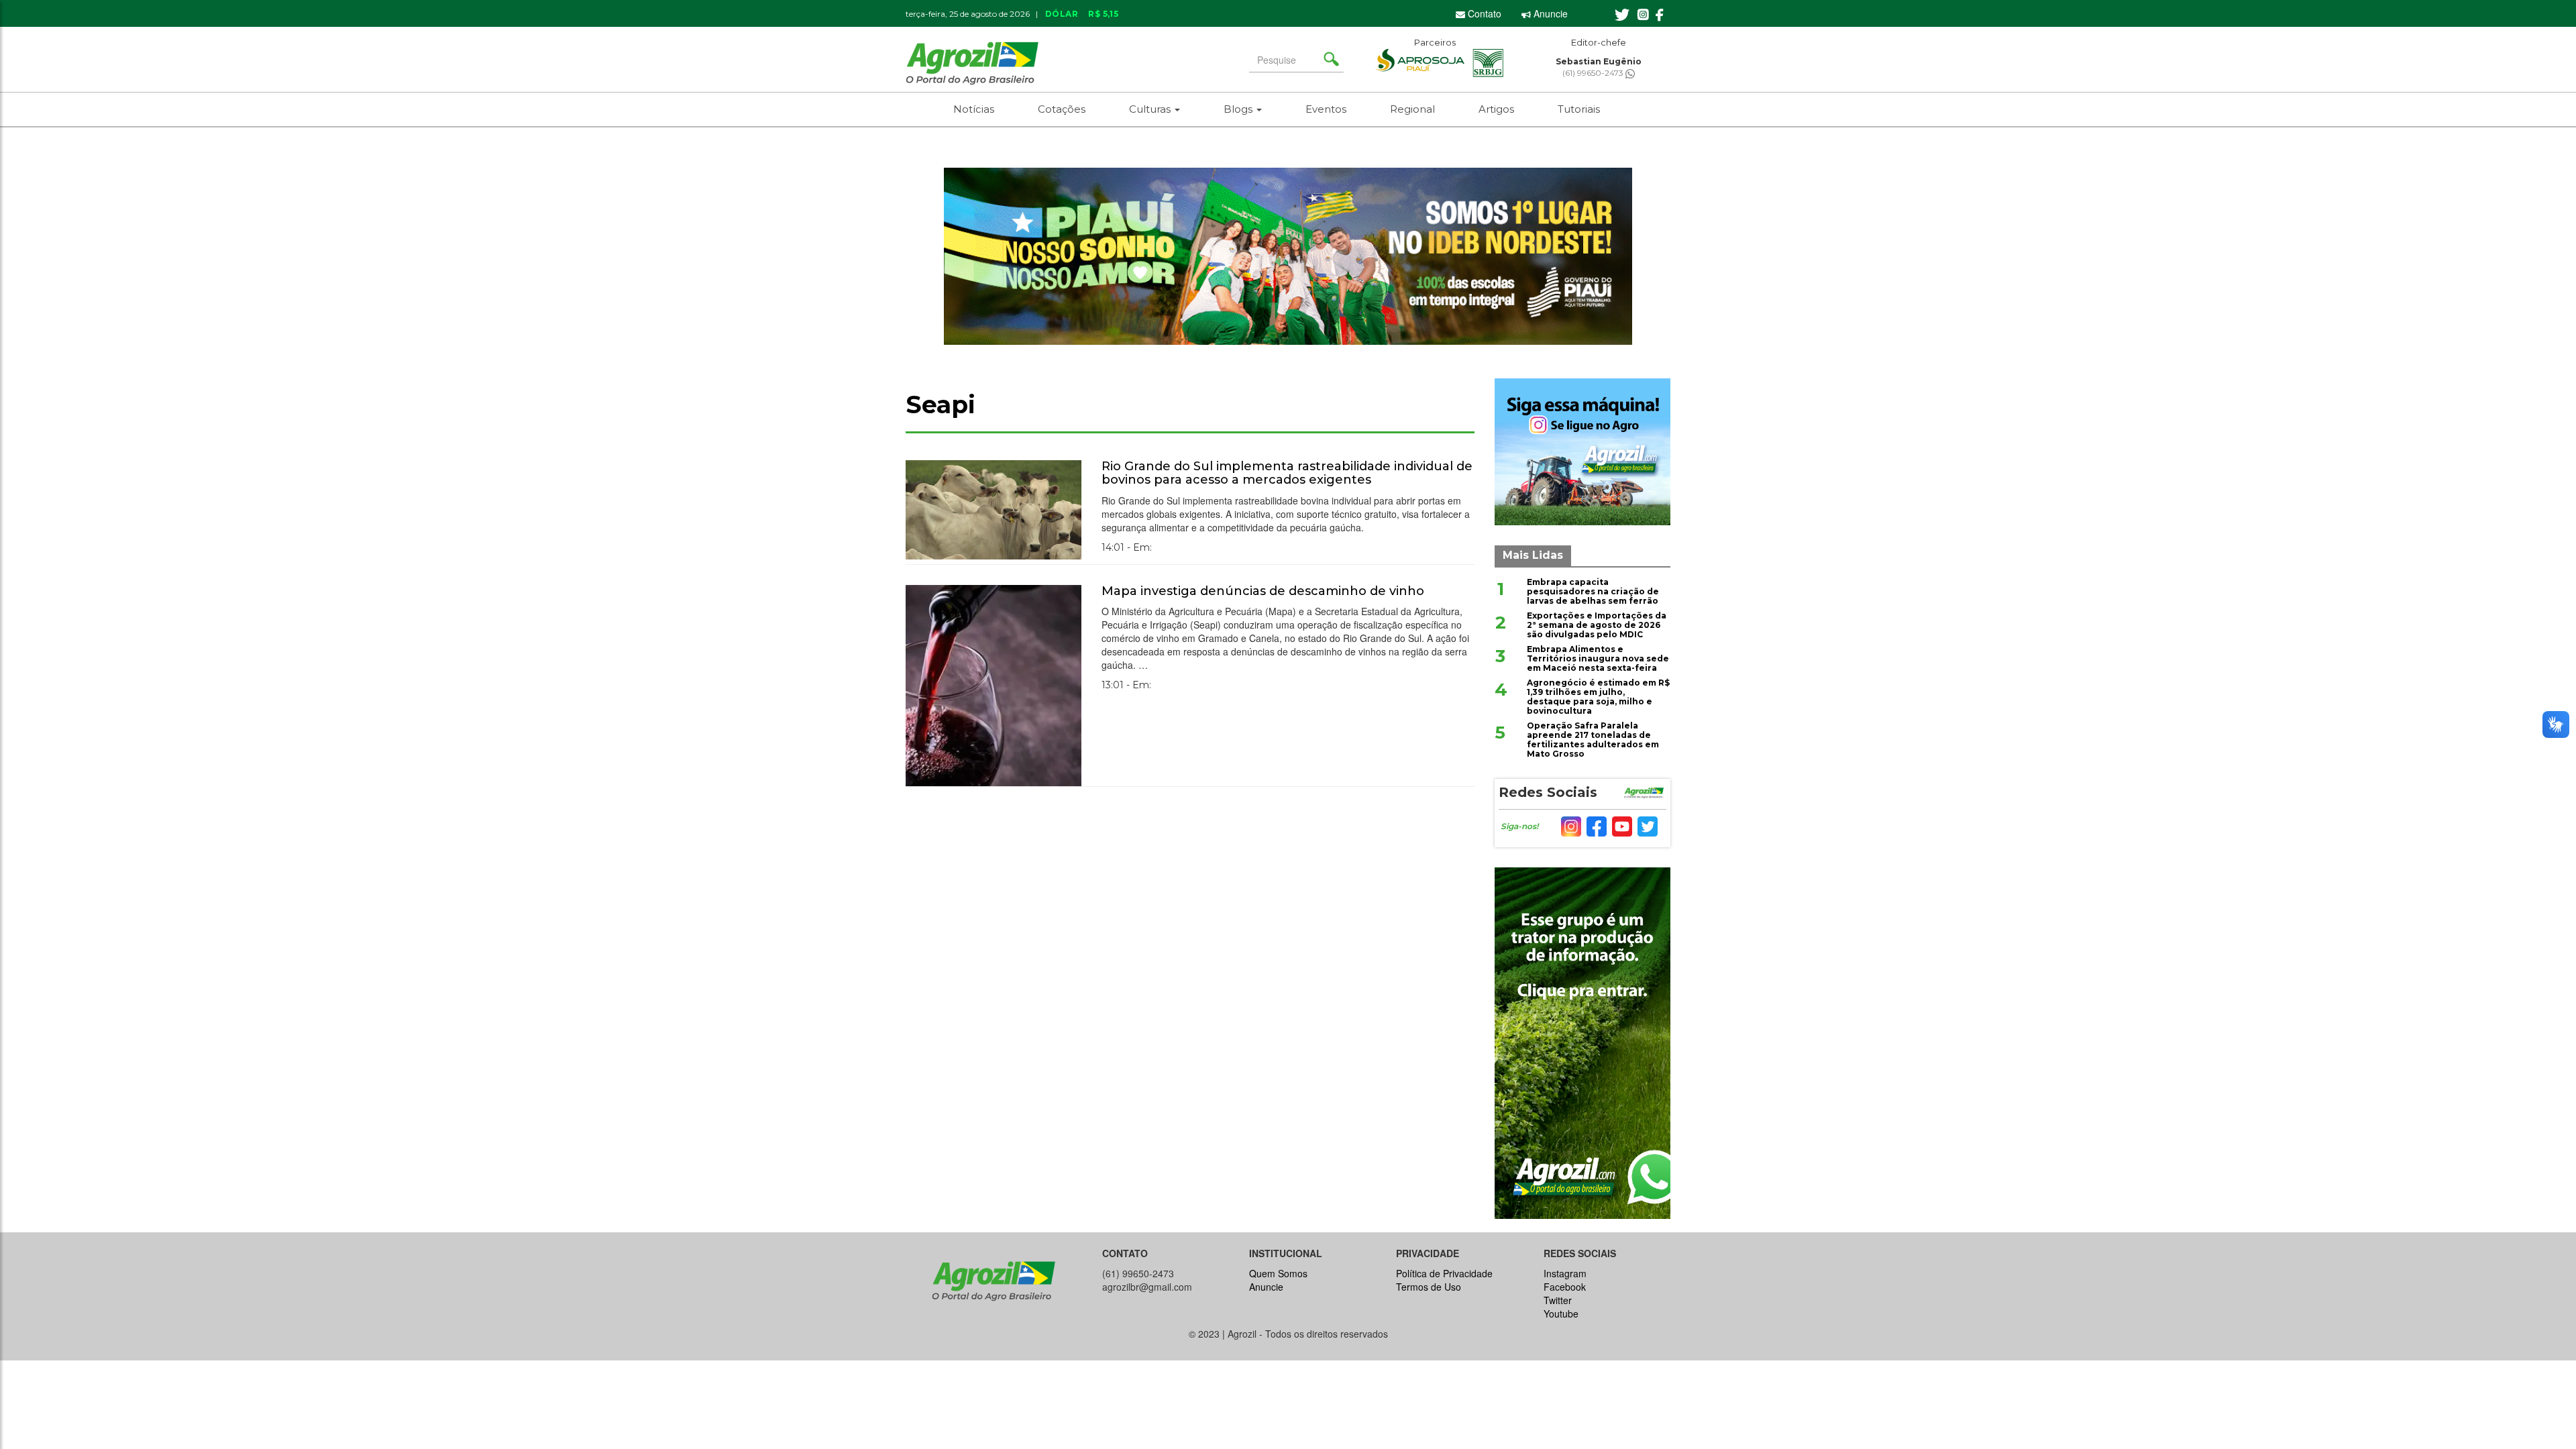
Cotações (1062, 109)
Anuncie (1549, 13)
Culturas (1151, 109)
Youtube (1561, 1313)
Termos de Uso (1429, 1287)
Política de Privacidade (1444, 1273)
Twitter (1558, 1300)
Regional (1412, 109)
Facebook (1565, 1287)
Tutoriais (1579, 109)
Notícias (974, 109)
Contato (1483, 13)
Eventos (1326, 109)
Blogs (1239, 109)
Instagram (1565, 1273)
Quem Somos (1278, 1273)
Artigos (1496, 109)
